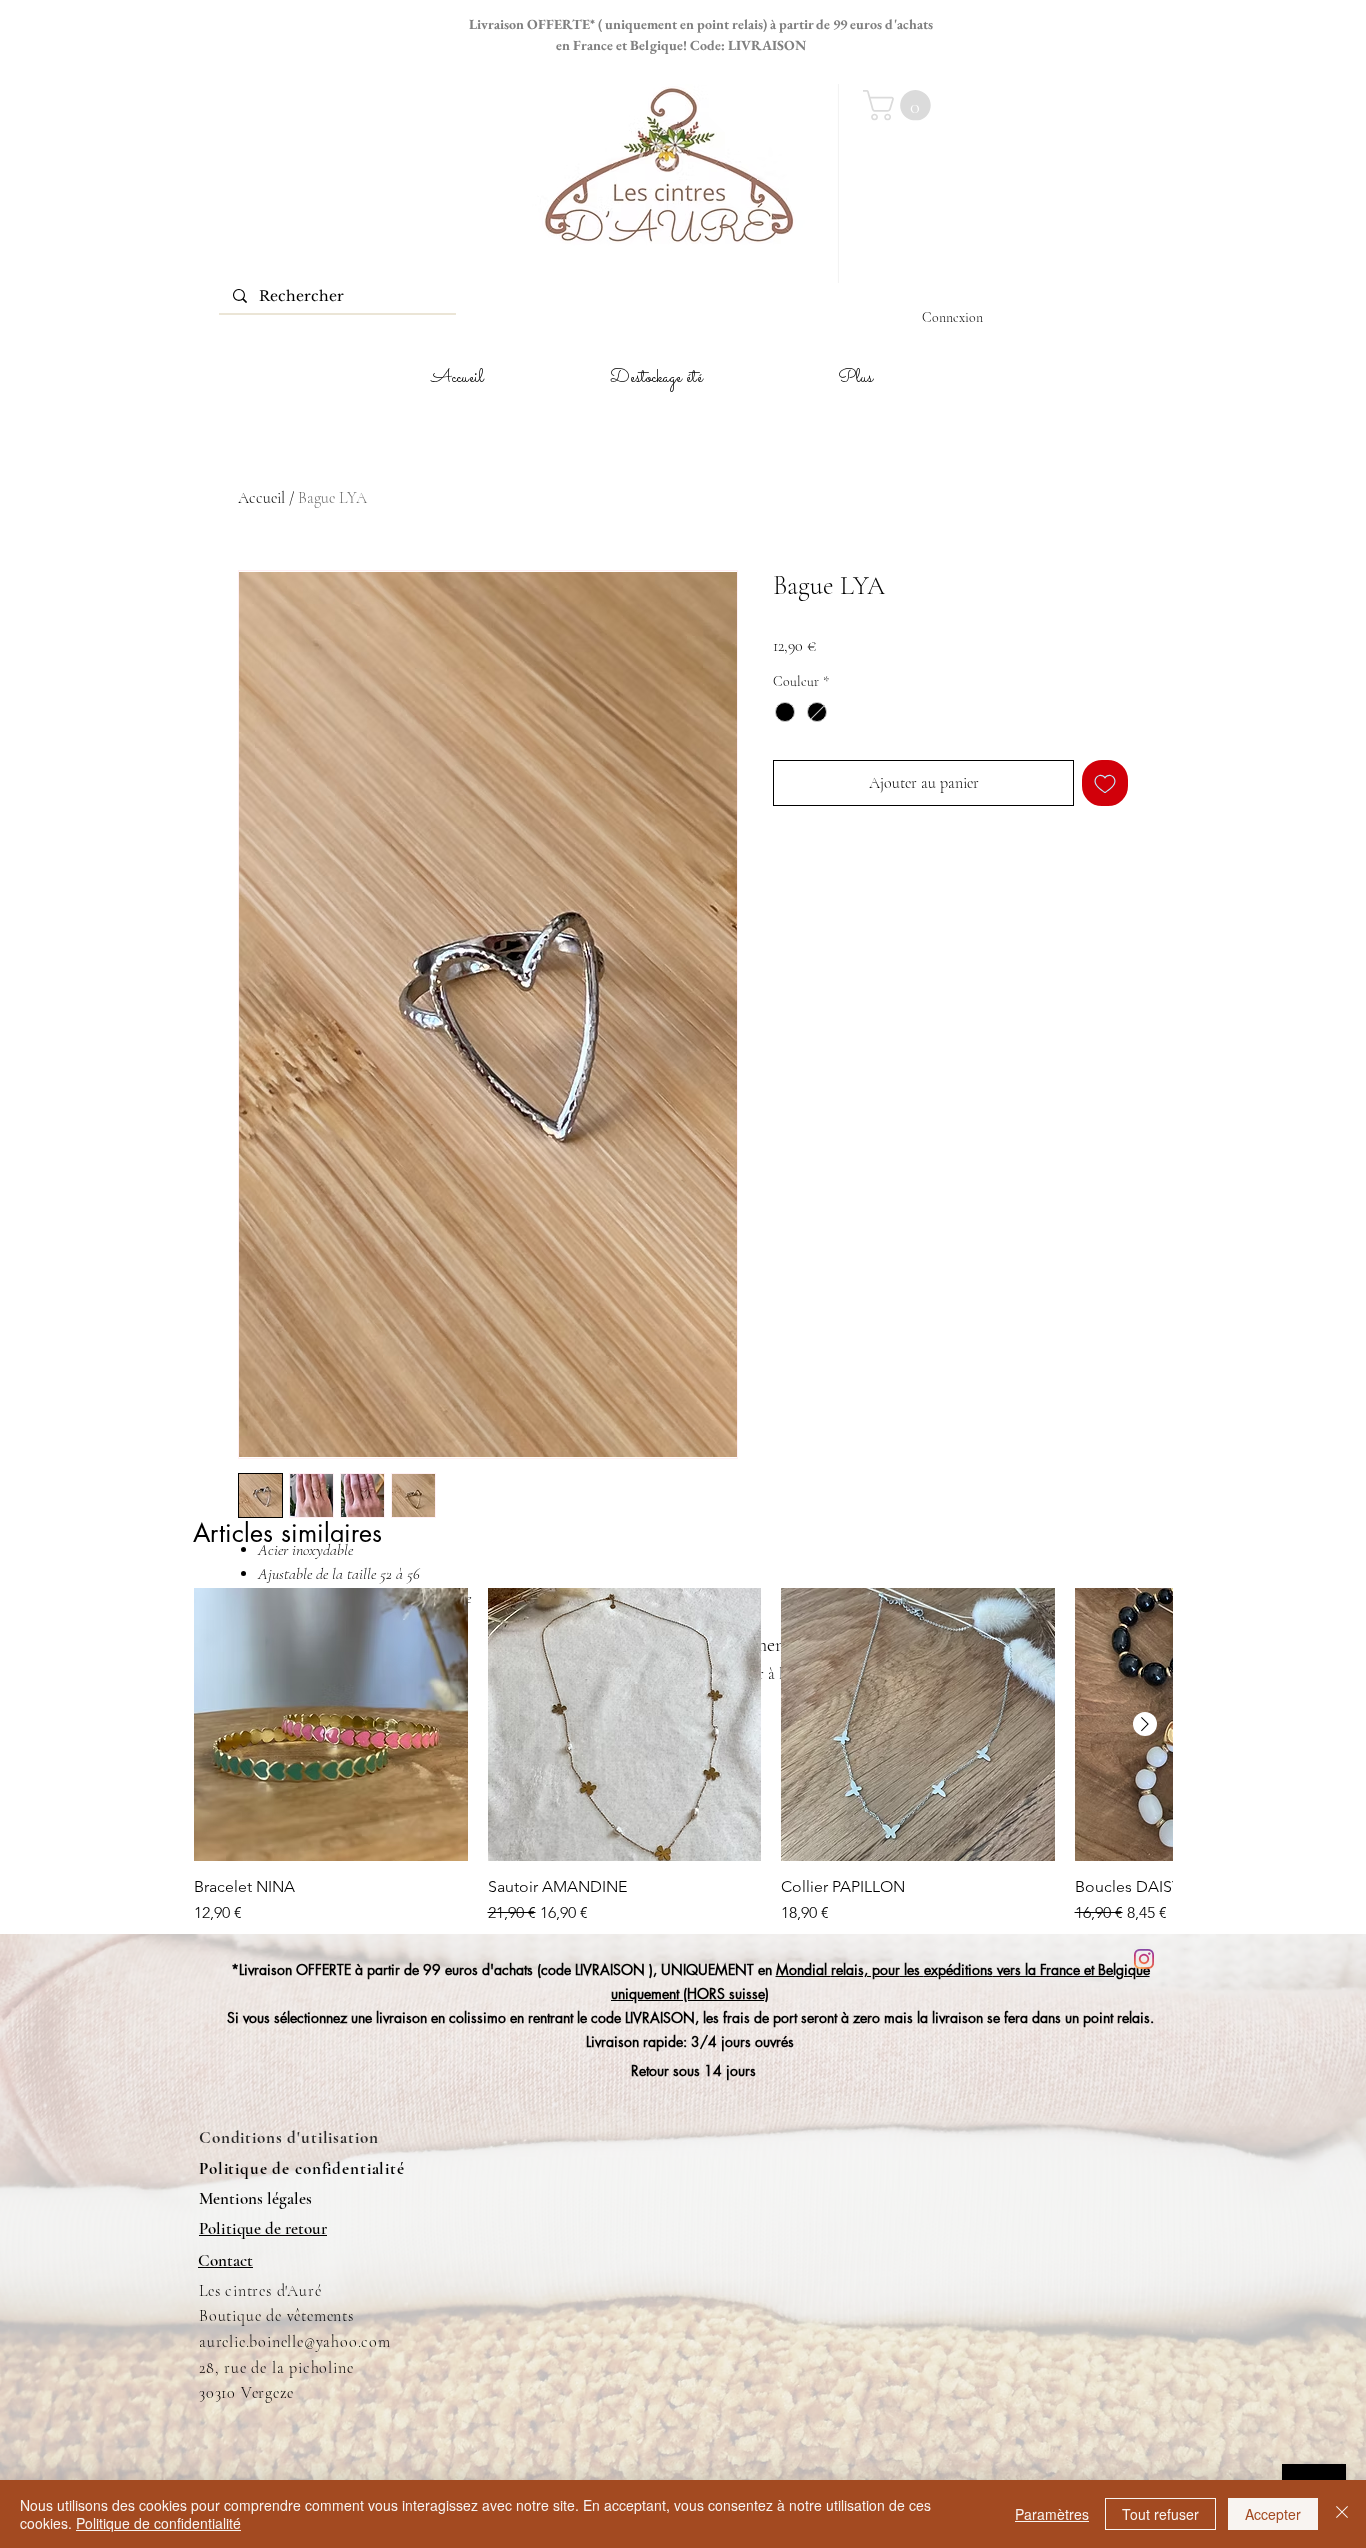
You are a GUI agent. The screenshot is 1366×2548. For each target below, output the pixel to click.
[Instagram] (1144, 1959)
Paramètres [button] (1052, 2514)
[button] (900, 105)
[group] (683, 1757)
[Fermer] (1342, 2514)
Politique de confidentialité (158, 2523)
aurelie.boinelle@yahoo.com (295, 2342)
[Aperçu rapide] (331, 1725)
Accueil (261, 498)
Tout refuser (1160, 2514)
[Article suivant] (1145, 1724)
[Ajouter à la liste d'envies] (1105, 783)
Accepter (1273, 2514)
